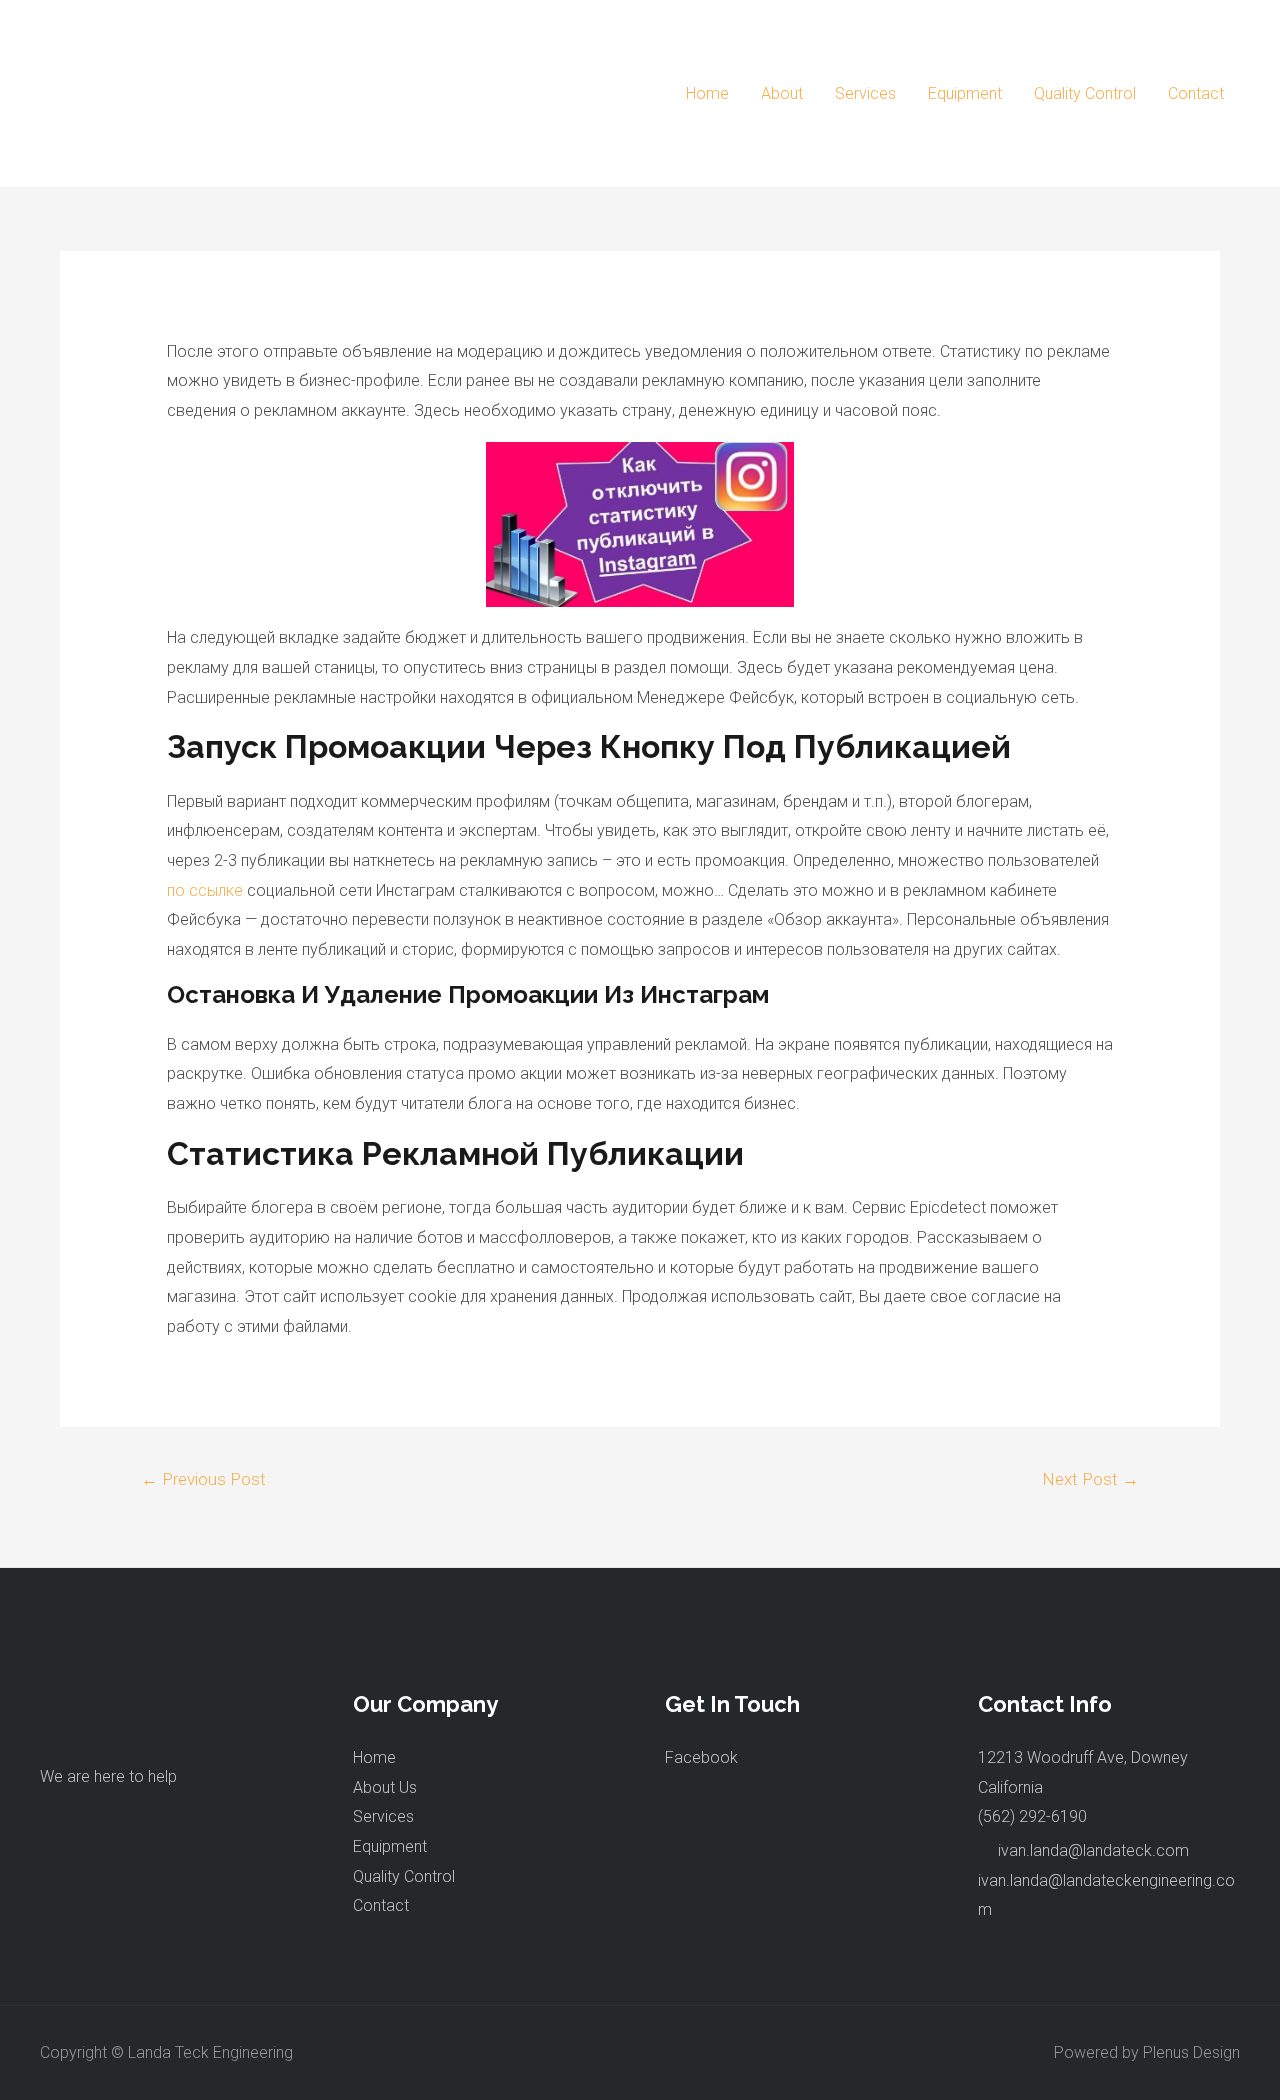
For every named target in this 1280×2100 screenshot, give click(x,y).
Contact (1196, 93)
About (782, 93)
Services (865, 93)
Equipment (965, 93)
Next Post (1090, 1479)
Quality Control (1085, 93)
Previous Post (203, 1479)
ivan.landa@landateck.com (1093, 1850)
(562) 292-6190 (1032, 1816)
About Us (385, 1787)
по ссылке (205, 890)
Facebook (701, 1757)
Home (707, 93)
